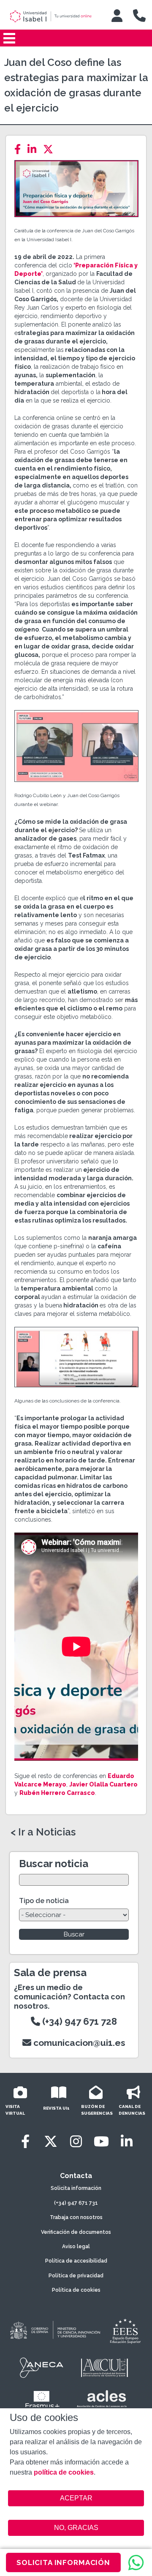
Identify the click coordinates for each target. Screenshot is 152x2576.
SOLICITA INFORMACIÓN (63, 2562)
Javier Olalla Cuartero (103, 1784)
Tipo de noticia (44, 1901)
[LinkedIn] (34, 149)
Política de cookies (76, 2290)
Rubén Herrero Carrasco (57, 1793)
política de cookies (64, 2472)
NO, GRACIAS (76, 2528)
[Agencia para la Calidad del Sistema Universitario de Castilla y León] (104, 2368)
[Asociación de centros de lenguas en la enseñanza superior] (102, 2401)
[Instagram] (76, 2142)
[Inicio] (54, 16)
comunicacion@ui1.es (78, 2043)
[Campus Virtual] (117, 16)
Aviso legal (76, 2247)
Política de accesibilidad (76, 2261)
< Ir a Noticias (43, 1832)
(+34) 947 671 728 (79, 2021)
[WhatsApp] (136, 2562)
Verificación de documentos (76, 2232)
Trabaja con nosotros (76, 2217)
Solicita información (76, 2188)
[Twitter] (51, 149)
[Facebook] (20, 149)
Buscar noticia (54, 1864)
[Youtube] (101, 2142)
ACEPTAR (76, 2498)
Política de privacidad (76, 2276)
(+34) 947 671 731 (76, 2203)
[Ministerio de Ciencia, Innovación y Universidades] (54, 2331)
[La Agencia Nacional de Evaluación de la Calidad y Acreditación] (42, 2368)
